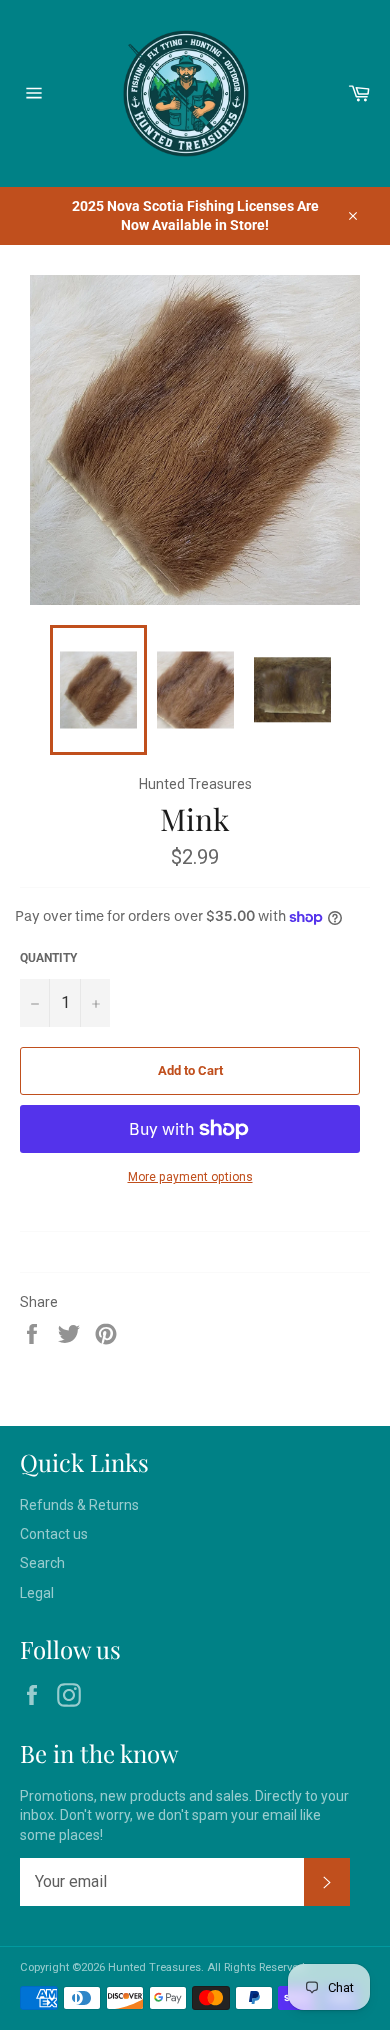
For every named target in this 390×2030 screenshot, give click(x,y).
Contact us (54, 1534)
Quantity (48, 958)
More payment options (190, 1177)
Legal (37, 1593)
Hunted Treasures (154, 1967)
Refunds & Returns (79, 1505)
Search (42, 1563)
